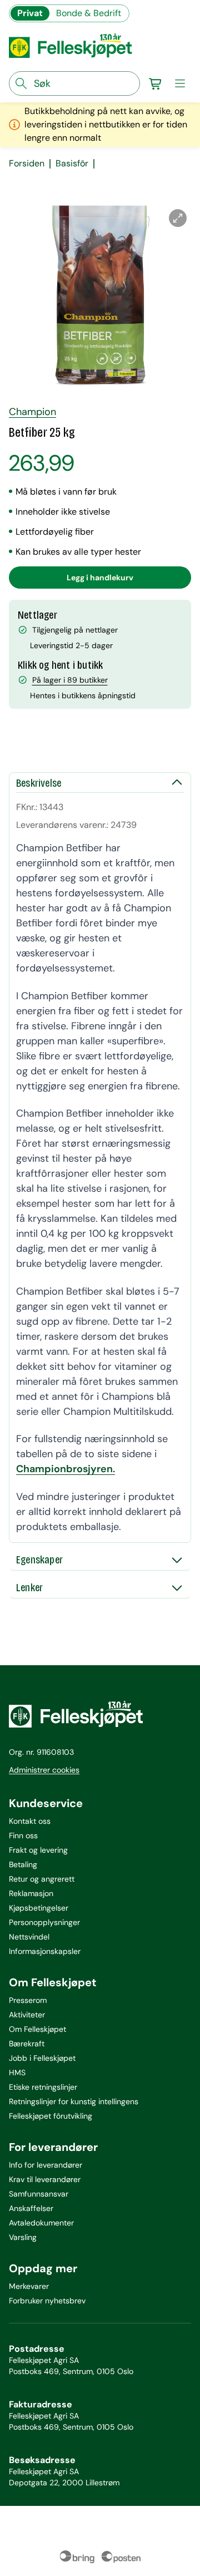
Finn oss (23, 1835)
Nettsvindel (29, 1937)
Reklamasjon (31, 1893)
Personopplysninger (44, 1922)
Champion (32, 412)
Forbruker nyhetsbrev (47, 2301)
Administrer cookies (44, 1770)
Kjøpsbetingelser (39, 1908)
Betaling (23, 1864)
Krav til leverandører (45, 2179)
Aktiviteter (27, 2015)
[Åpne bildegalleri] (178, 218)
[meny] (180, 83)
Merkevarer (29, 2286)
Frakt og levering (38, 1850)
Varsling (23, 2237)
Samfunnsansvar (39, 2194)
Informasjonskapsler (45, 1951)
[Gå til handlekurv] (156, 83)
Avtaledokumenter (41, 2223)
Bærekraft (27, 2044)
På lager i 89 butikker (70, 680)
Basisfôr (72, 164)
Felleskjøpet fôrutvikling (51, 2116)
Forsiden (27, 164)
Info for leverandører (46, 2165)
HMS (17, 2072)
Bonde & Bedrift (89, 13)
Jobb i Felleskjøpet (42, 2058)
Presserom (28, 2000)
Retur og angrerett (42, 1879)
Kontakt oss (30, 1821)
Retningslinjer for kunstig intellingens (74, 2101)
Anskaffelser (31, 2208)
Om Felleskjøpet (37, 2029)
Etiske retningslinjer (43, 2087)
